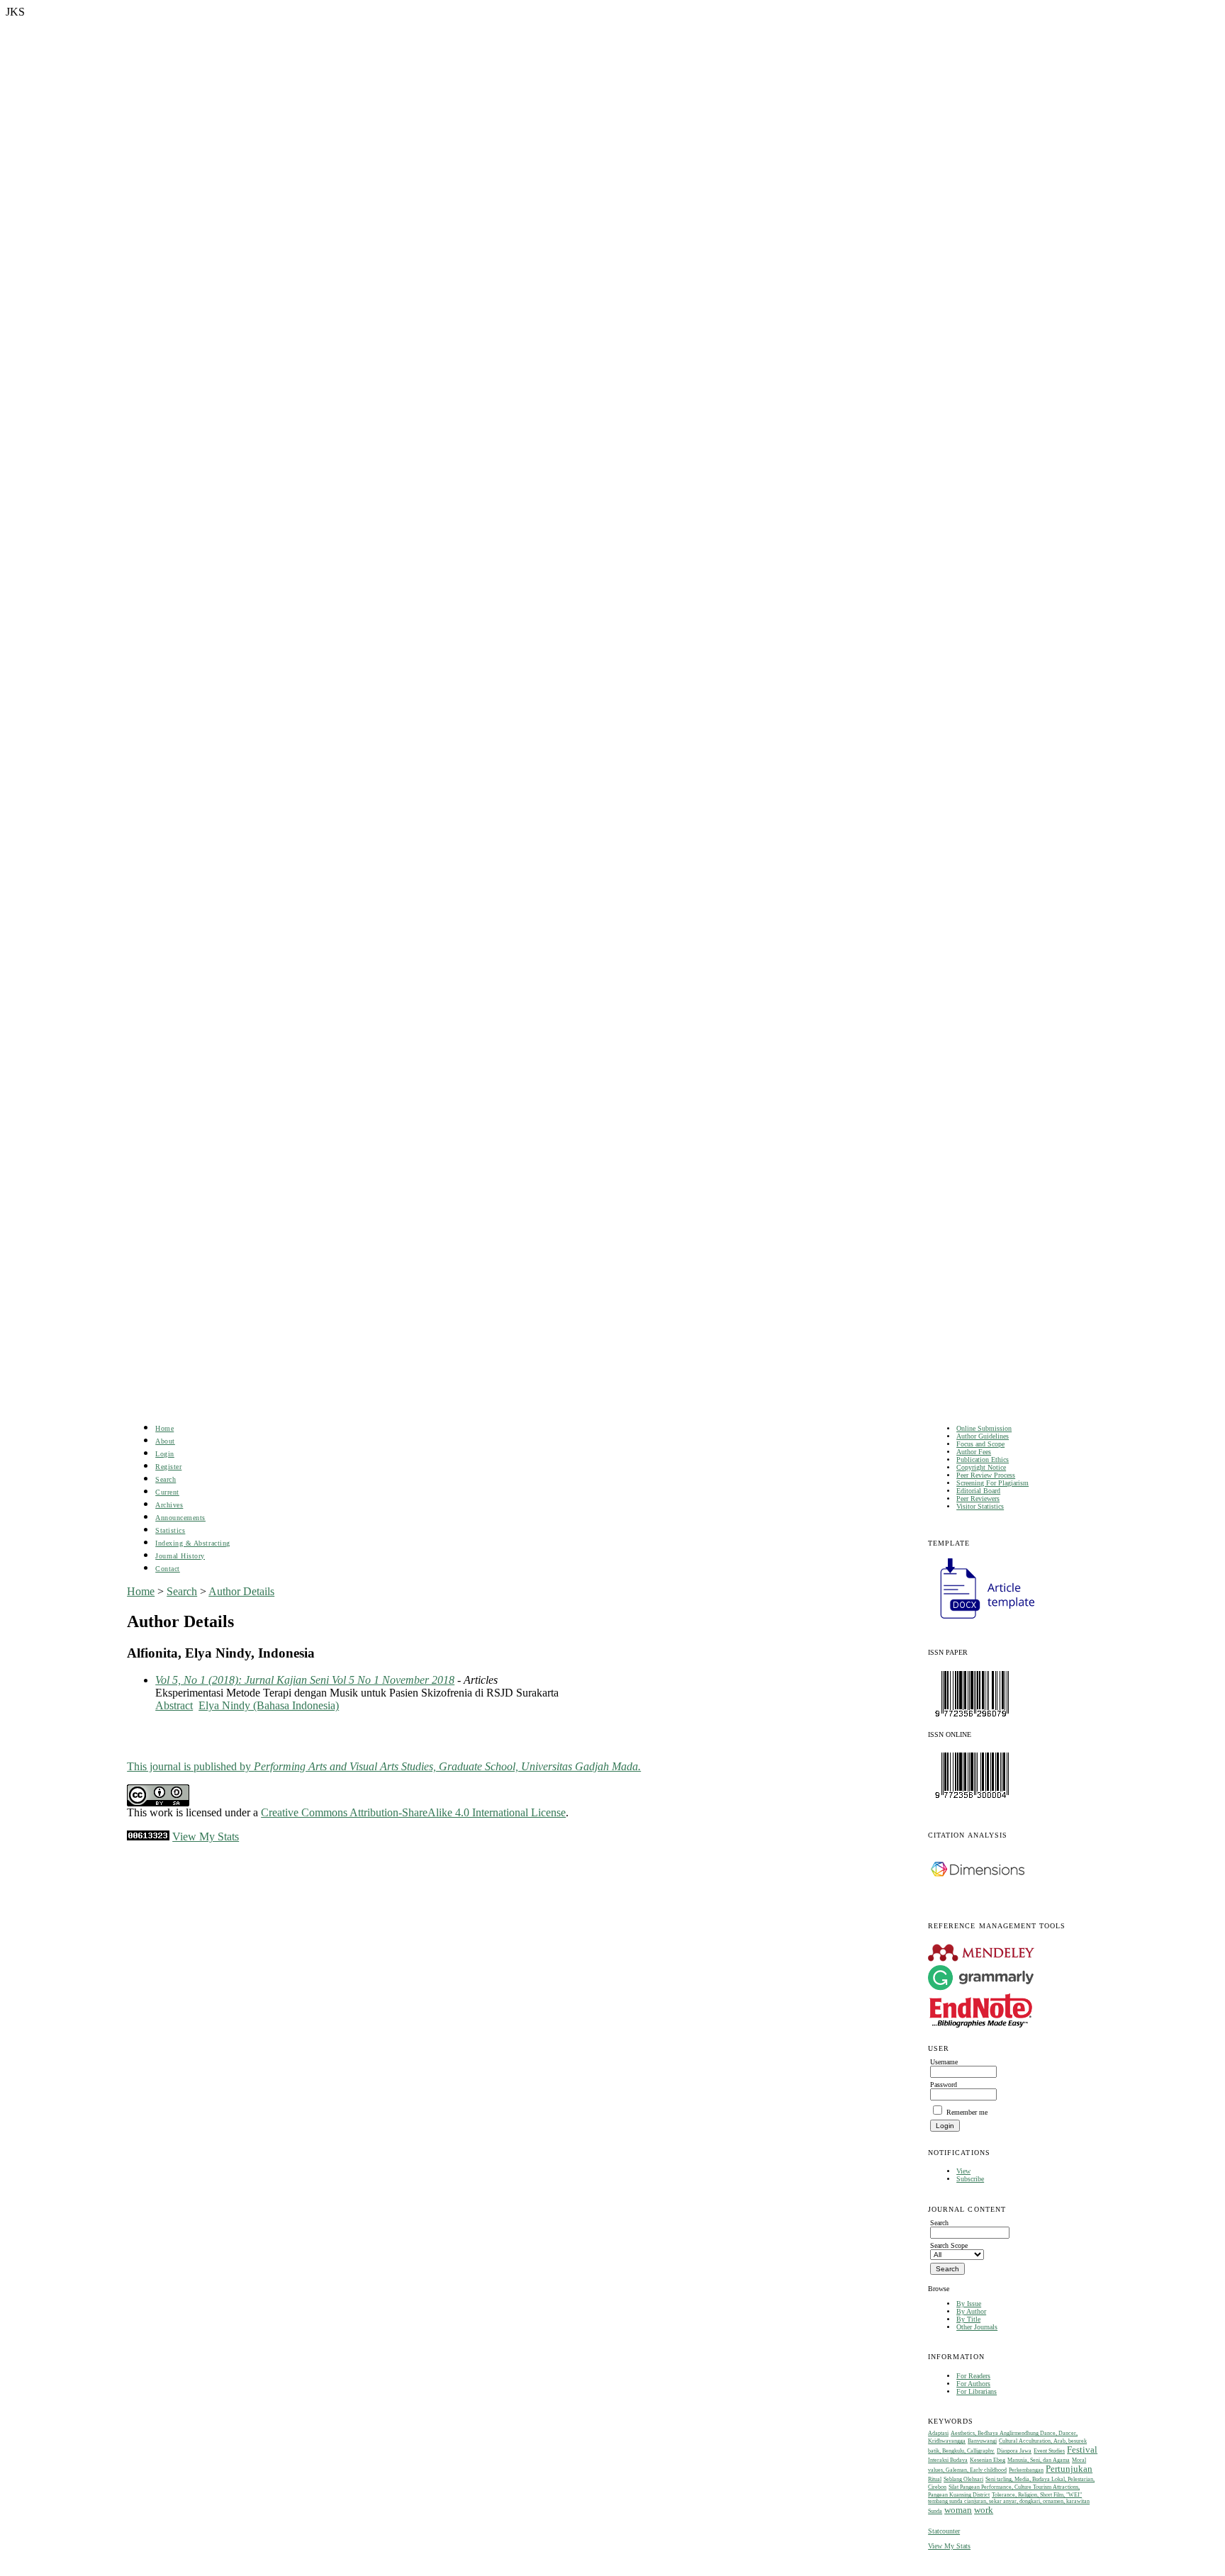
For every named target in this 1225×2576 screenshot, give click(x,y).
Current (167, 1492)
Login (165, 1454)
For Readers (973, 2376)
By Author (971, 2311)
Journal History (180, 1556)
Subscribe (970, 2179)
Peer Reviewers (978, 1498)
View (963, 2171)
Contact (168, 1569)
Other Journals (977, 2327)
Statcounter (944, 2531)
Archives (169, 1505)
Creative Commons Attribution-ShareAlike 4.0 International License (413, 1812)
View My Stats (949, 2546)
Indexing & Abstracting (192, 1543)
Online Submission (984, 1428)
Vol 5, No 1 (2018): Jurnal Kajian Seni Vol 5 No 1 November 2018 (305, 1680)
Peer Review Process (986, 1475)
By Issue (969, 2304)
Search (166, 1479)
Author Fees (974, 1452)
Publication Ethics (983, 1459)
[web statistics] (148, 1837)
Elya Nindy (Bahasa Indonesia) (269, 1705)
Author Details (241, 1591)
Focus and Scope (980, 1444)
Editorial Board (978, 1491)
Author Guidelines (983, 1436)
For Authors (973, 2384)
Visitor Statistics (980, 1506)
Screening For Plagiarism (992, 1483)
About (165, 1441)
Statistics (170, 1530)
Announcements (180, 1518)
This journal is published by (384, 1766)
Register (168, 1467)
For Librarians (977, 2391)
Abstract (174, 1705)
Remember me (967, 2112)
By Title (968, 2319)
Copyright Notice (981, 1467)
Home (164, 1428)
